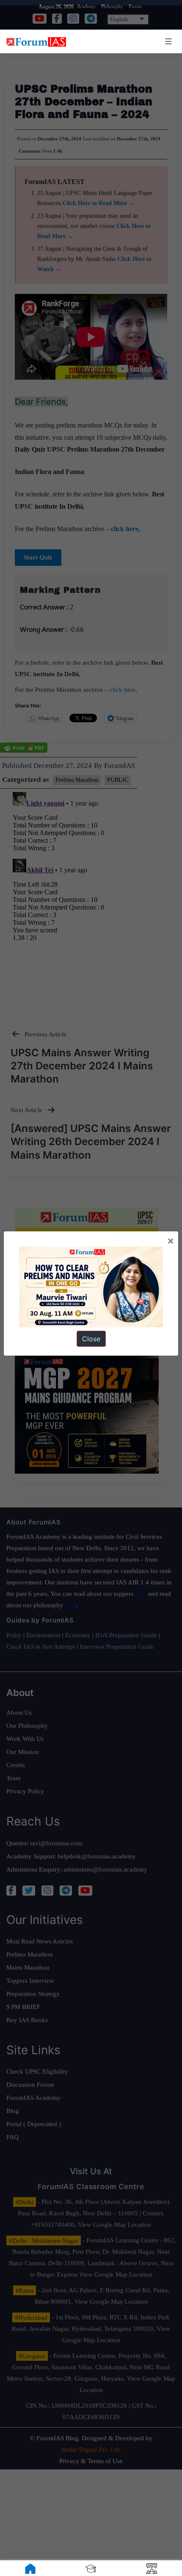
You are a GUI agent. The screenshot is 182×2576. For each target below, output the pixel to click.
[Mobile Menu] (167, 41)
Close (91, 1339)
